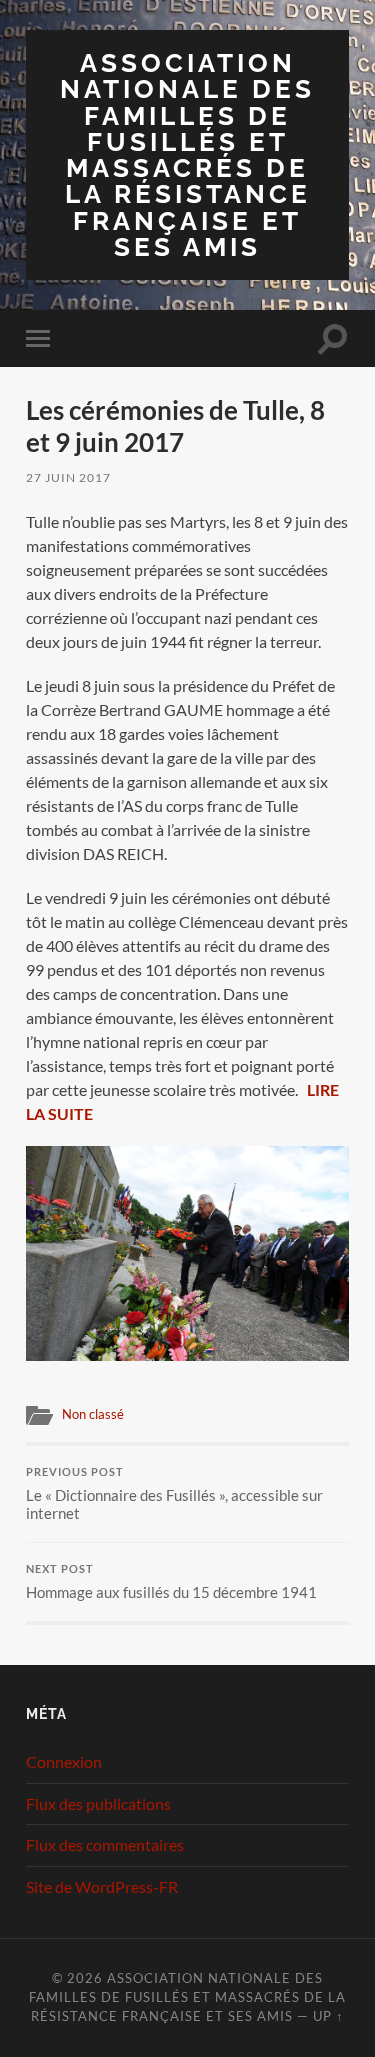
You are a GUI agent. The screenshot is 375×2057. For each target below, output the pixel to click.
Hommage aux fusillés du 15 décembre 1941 (171, 1582)
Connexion (64, 1761)
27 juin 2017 (68, 477)
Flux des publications (98, 1803)
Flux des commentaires (105, 1844)
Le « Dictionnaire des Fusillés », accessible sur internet (174, 1494)
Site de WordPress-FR (102, 1886)
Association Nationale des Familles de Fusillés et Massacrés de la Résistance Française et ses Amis (187, 154)
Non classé (93, 1414)
